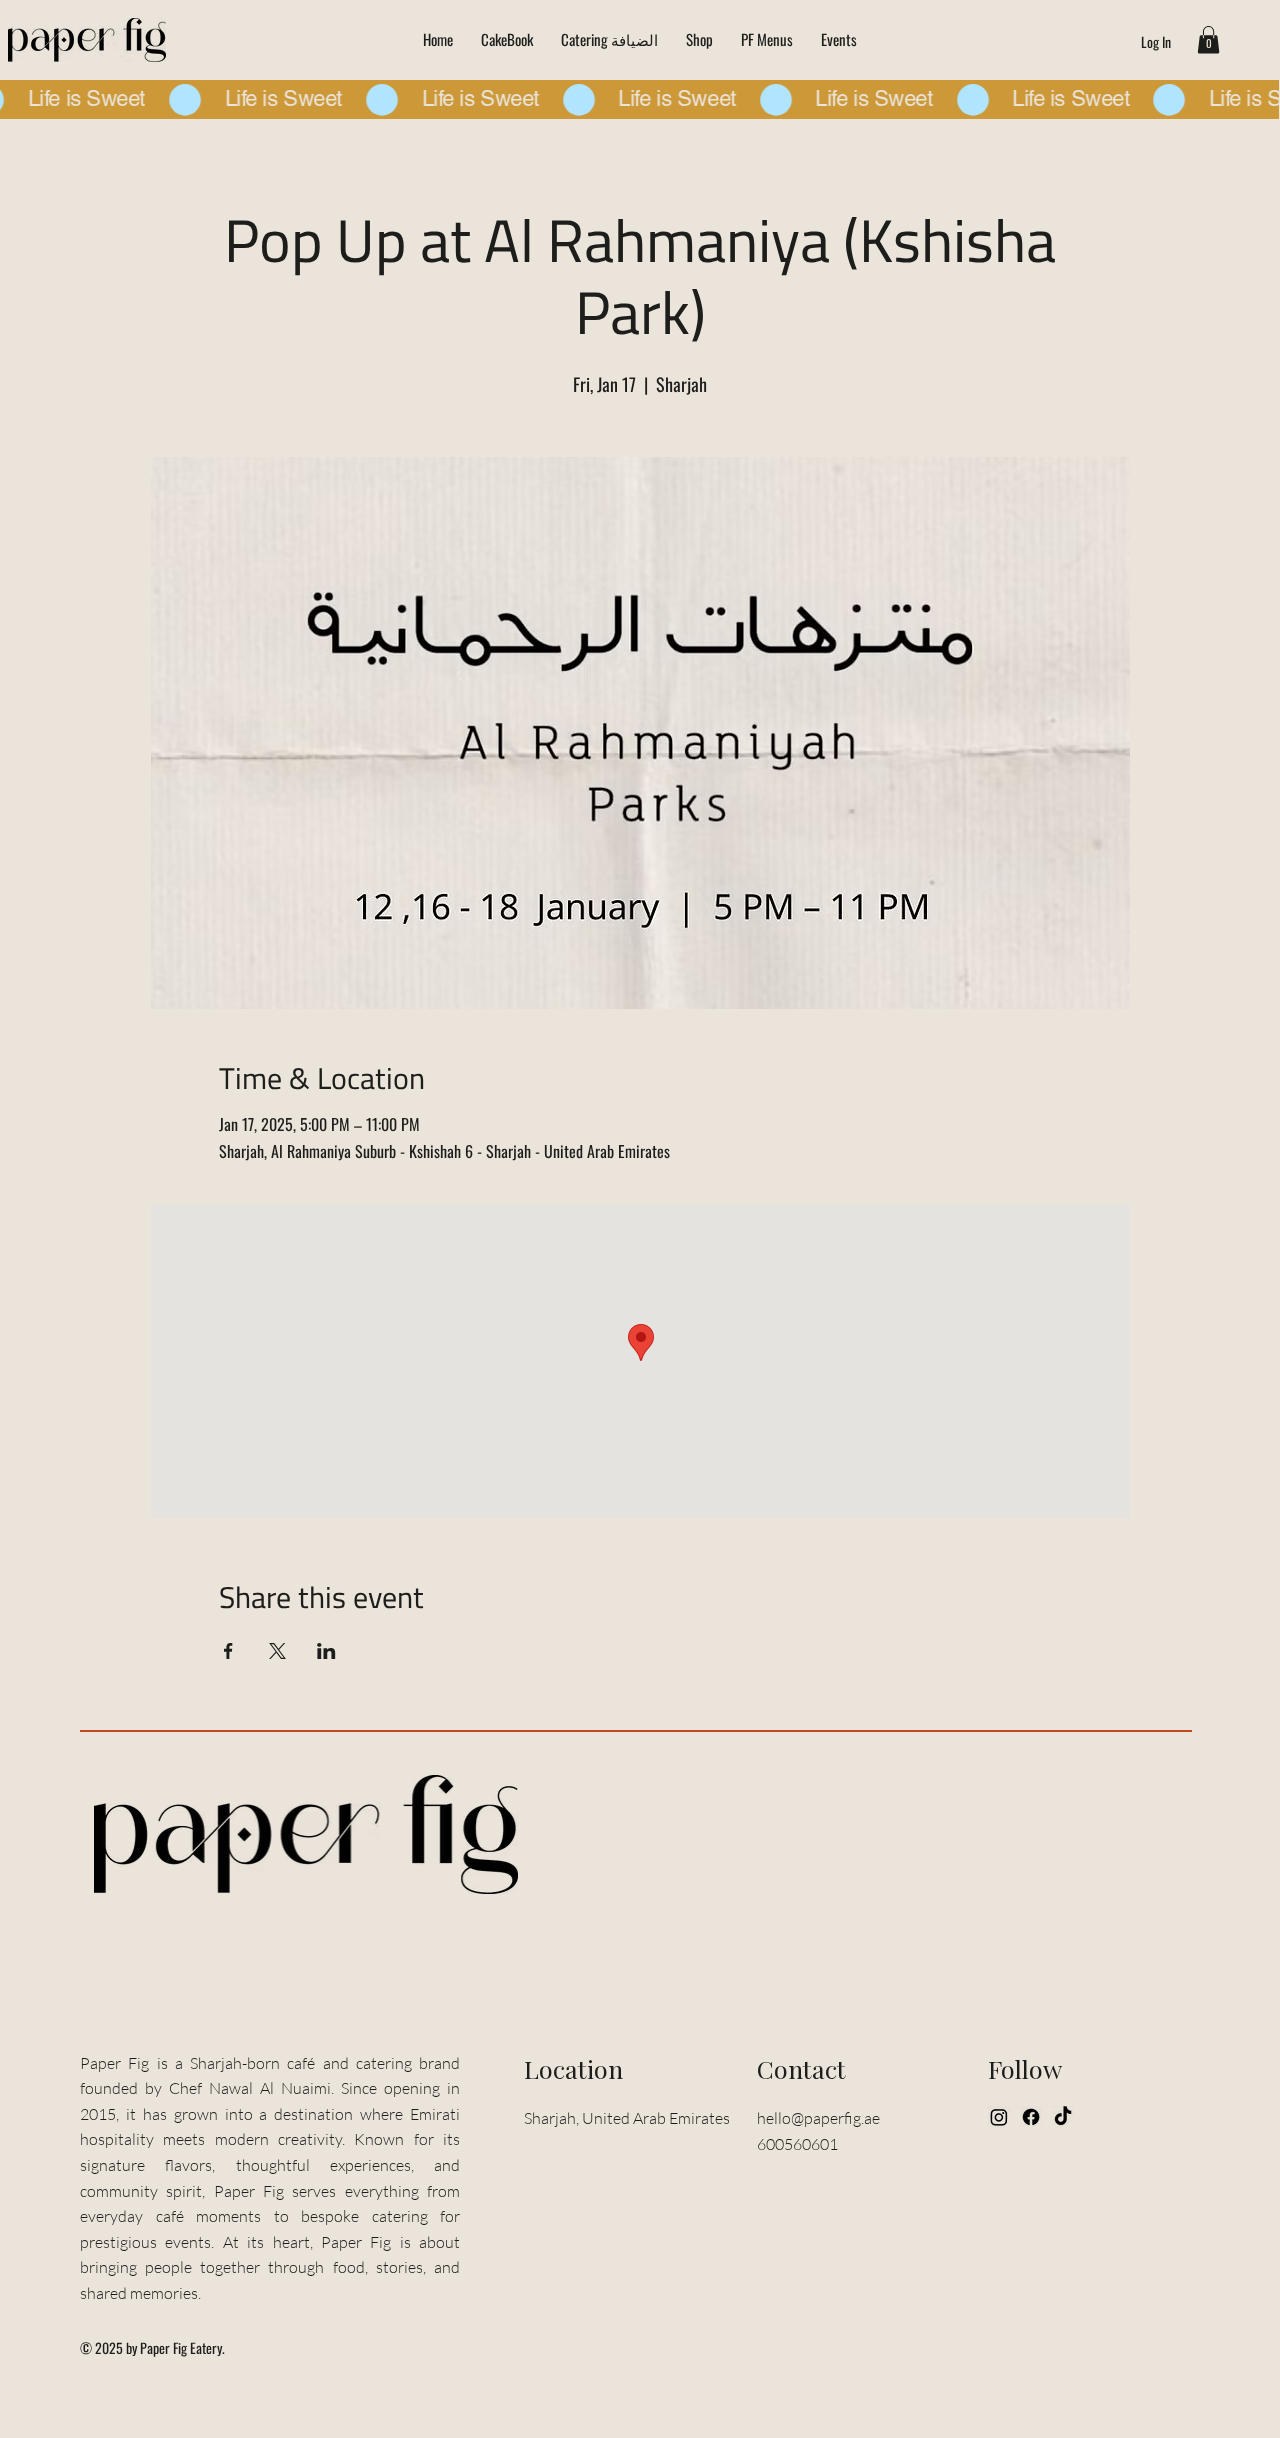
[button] (1208, 39)
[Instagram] (999, 2117)
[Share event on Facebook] (228, 1651)
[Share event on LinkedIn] (326, 1651)
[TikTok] (1063, 2117)
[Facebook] (1031, 2117)
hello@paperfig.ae (818, 2118)
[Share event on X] (277, 1651)
